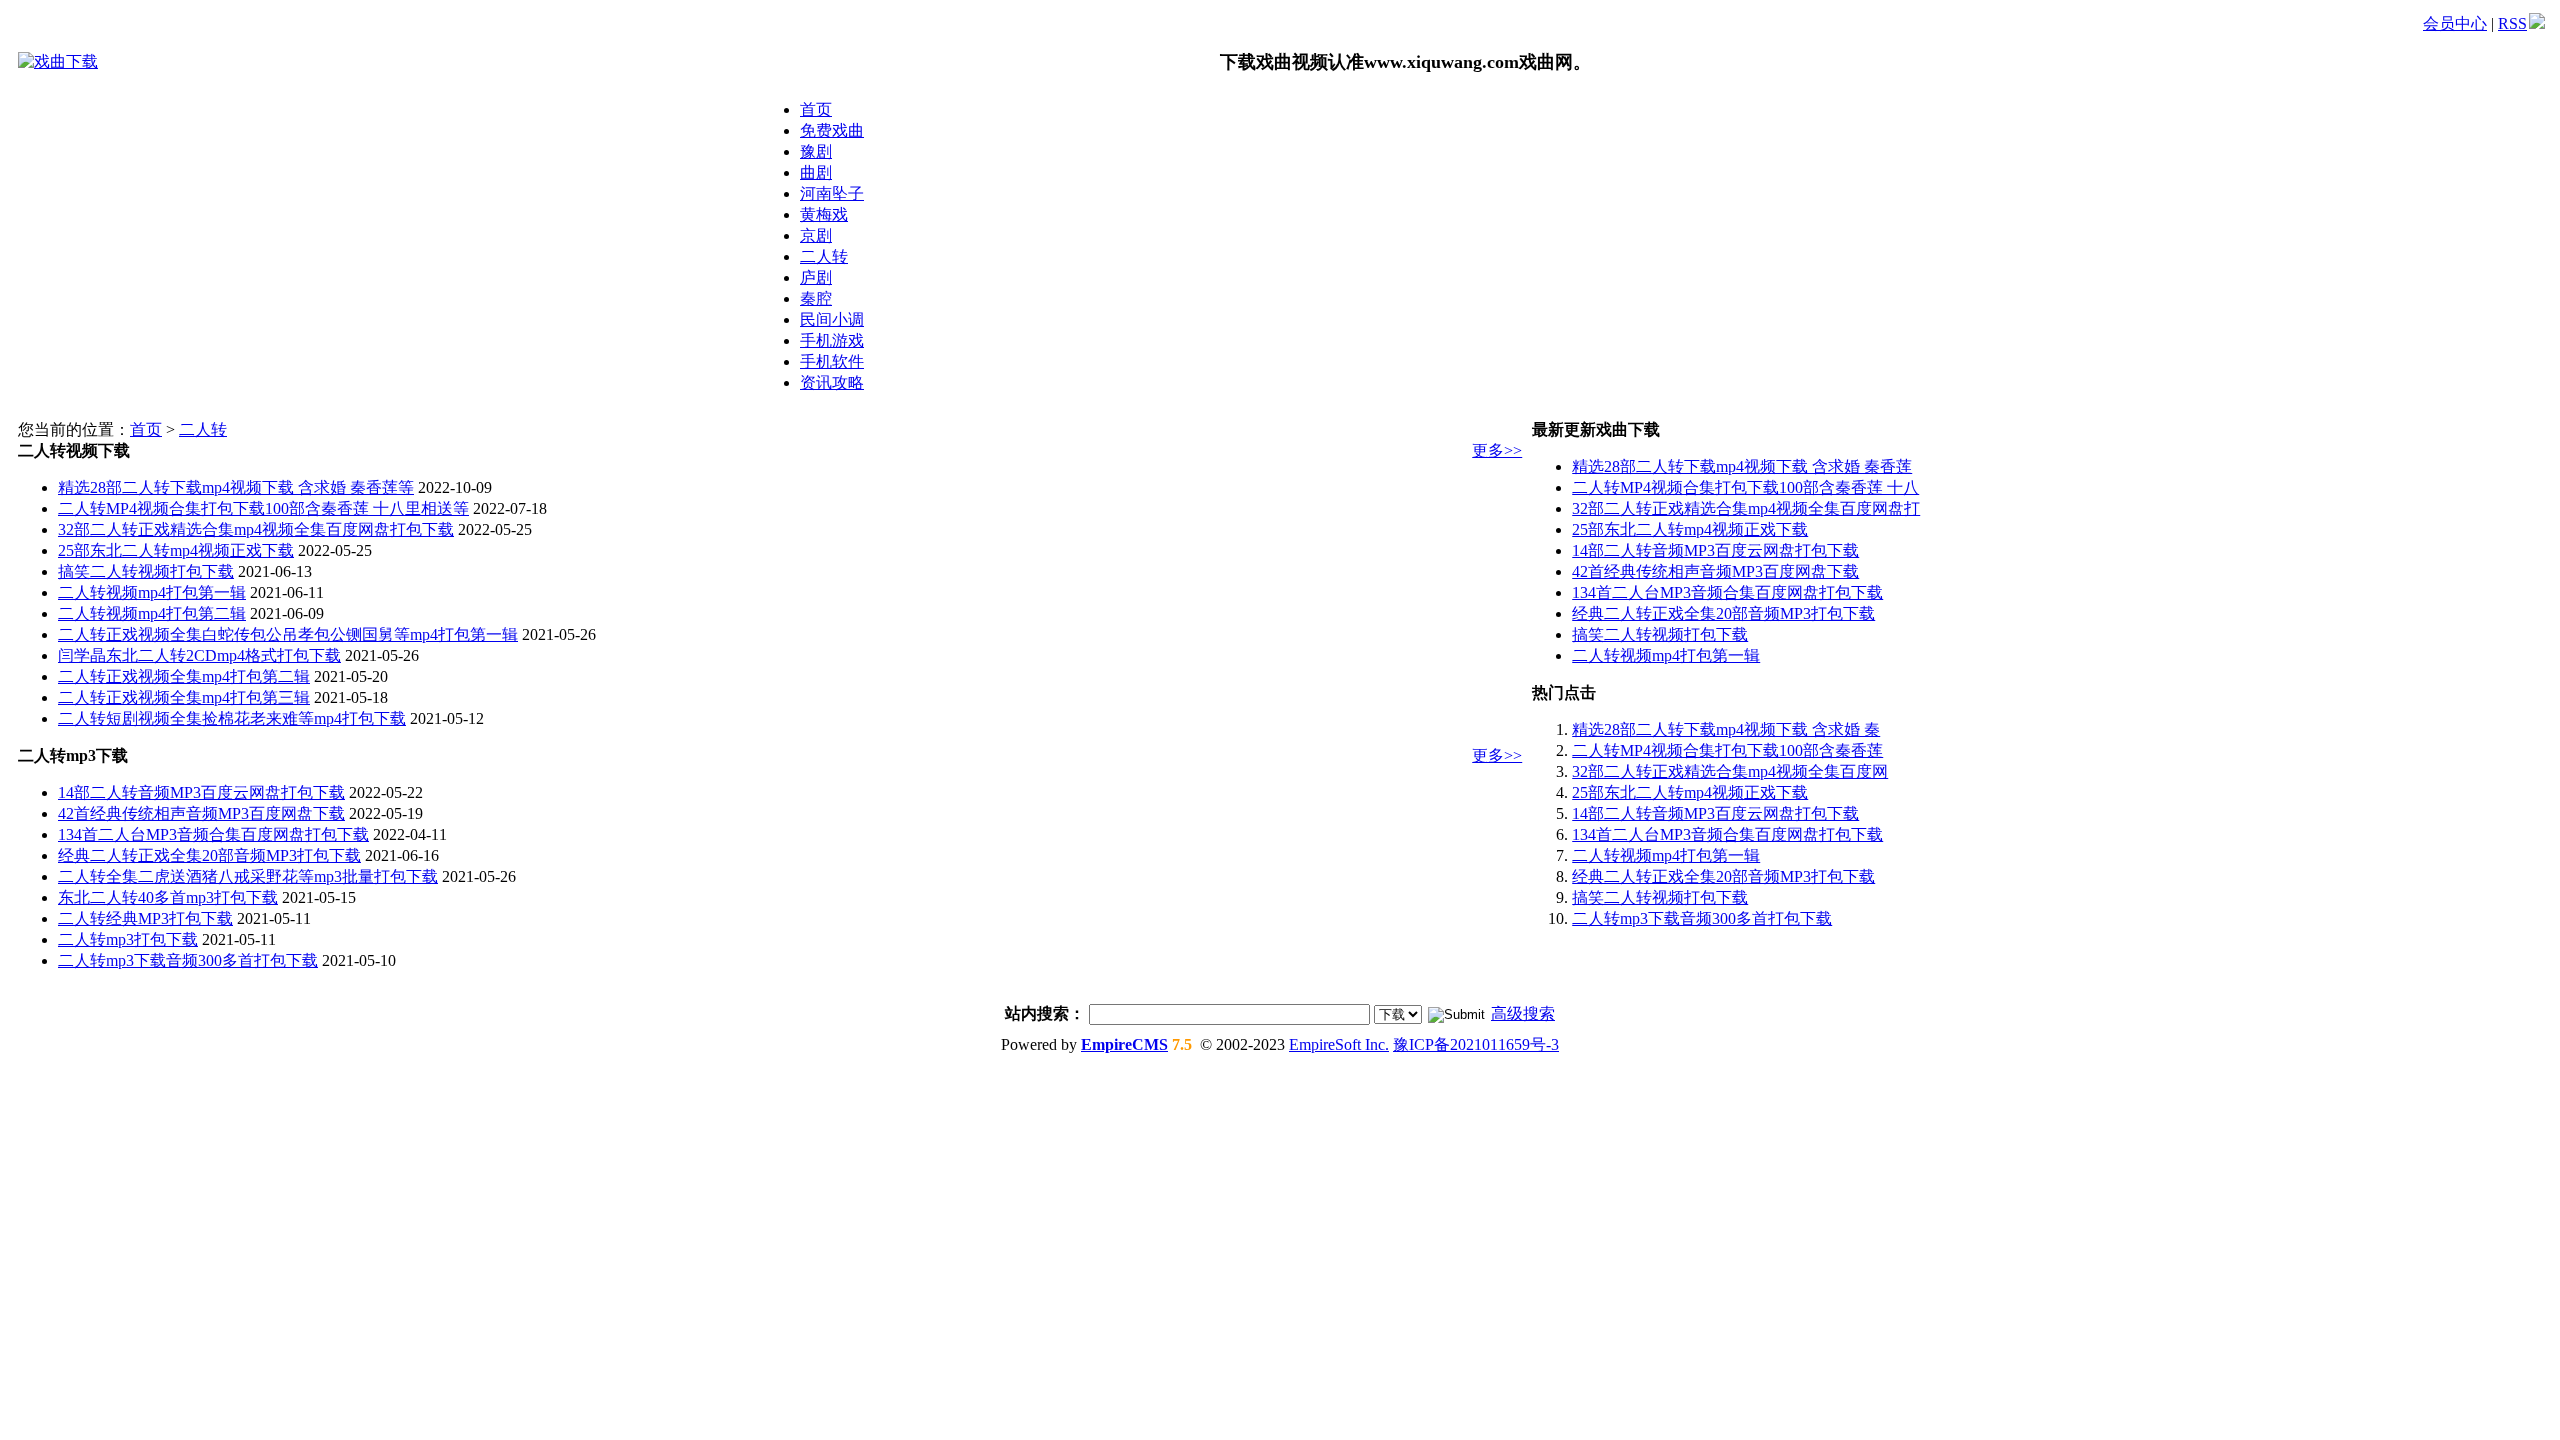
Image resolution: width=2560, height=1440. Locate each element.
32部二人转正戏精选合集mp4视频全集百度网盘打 (1746, 508)
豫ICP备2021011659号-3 (1476, 1044)
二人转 (824, 256)
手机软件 (832, 361)
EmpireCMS (1124, 1044)
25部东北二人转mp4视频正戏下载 (176, 550)
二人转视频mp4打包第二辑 (152, 613)
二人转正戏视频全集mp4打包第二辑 (184, 676)
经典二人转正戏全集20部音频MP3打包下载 (209, 855)
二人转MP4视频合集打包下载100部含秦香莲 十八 (1745, 487)
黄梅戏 (824, 214)
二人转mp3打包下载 (128, 939)
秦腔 (816, 298)
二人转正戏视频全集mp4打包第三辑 (184, 697)
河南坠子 (832, 193)
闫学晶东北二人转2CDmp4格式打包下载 (199, 655)
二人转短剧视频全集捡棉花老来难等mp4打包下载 (232, 718)
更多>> (1497, 450)
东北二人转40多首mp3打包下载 (168, 897)
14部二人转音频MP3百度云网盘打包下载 (201, 792)
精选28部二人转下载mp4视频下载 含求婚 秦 (1726, 729)
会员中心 (2455, 23)
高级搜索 (1523, 1013)
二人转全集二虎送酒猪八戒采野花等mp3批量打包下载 (248, 876)
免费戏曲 (832, 130)
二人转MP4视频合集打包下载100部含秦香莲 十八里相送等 (263, 508)
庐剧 (816, 277)
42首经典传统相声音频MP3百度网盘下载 (201, 813)
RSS (2512, 23)
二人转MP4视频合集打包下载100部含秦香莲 (1727, 750)
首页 (816, 109)
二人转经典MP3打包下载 (145, 918)
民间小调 (832, 319)
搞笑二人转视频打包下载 (146, 571)
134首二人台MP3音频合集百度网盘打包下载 (213, 834)
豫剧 (816, 151)
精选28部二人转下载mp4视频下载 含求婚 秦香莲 (1742, 466)
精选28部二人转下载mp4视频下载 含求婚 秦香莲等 (236, 487)
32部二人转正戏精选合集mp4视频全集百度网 (1730, 771)
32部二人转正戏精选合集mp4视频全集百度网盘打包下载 (256, 529)
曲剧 (816, 172)
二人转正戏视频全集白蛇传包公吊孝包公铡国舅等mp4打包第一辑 (288, 634)
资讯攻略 (832, 382)
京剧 (816, 235)
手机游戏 (832, 340)
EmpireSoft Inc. (1339, 1044)
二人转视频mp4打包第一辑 (152, 592)
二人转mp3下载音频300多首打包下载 (188, 960)
